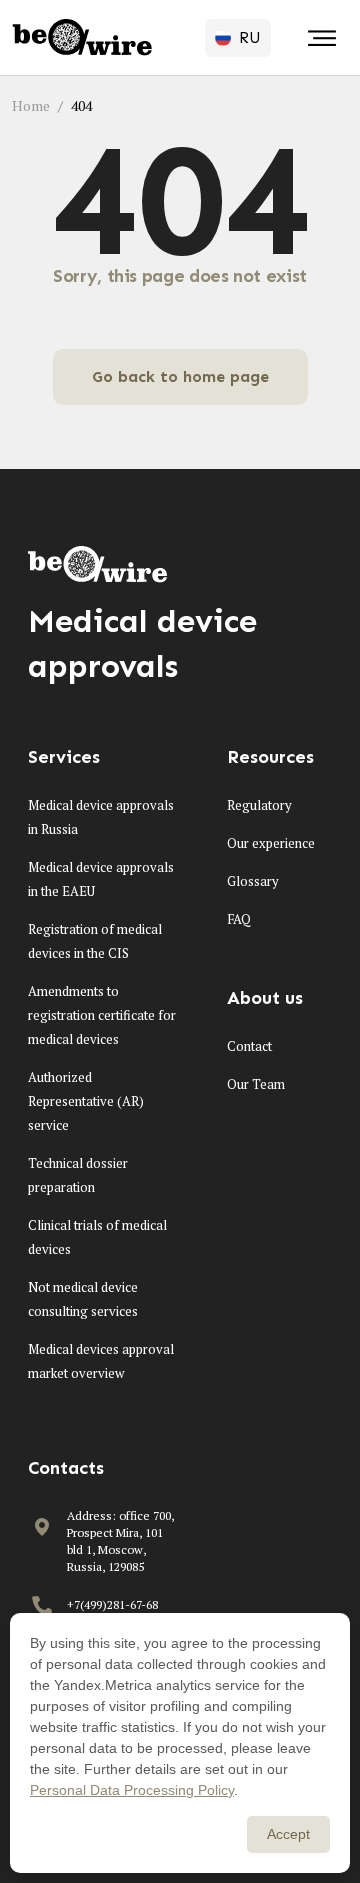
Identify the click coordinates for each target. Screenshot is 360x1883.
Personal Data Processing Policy (132, 1790)
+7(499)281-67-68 (112, 1604)
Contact (249, 1046)
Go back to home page (180, 376)
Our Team (256, 1084)
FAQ (239, 919)
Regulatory (259, 805)
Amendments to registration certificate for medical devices (102, 1015)
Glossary (253, 881)
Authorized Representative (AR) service (86, 1101)
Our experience (271, 843)
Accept (288, 1834)
